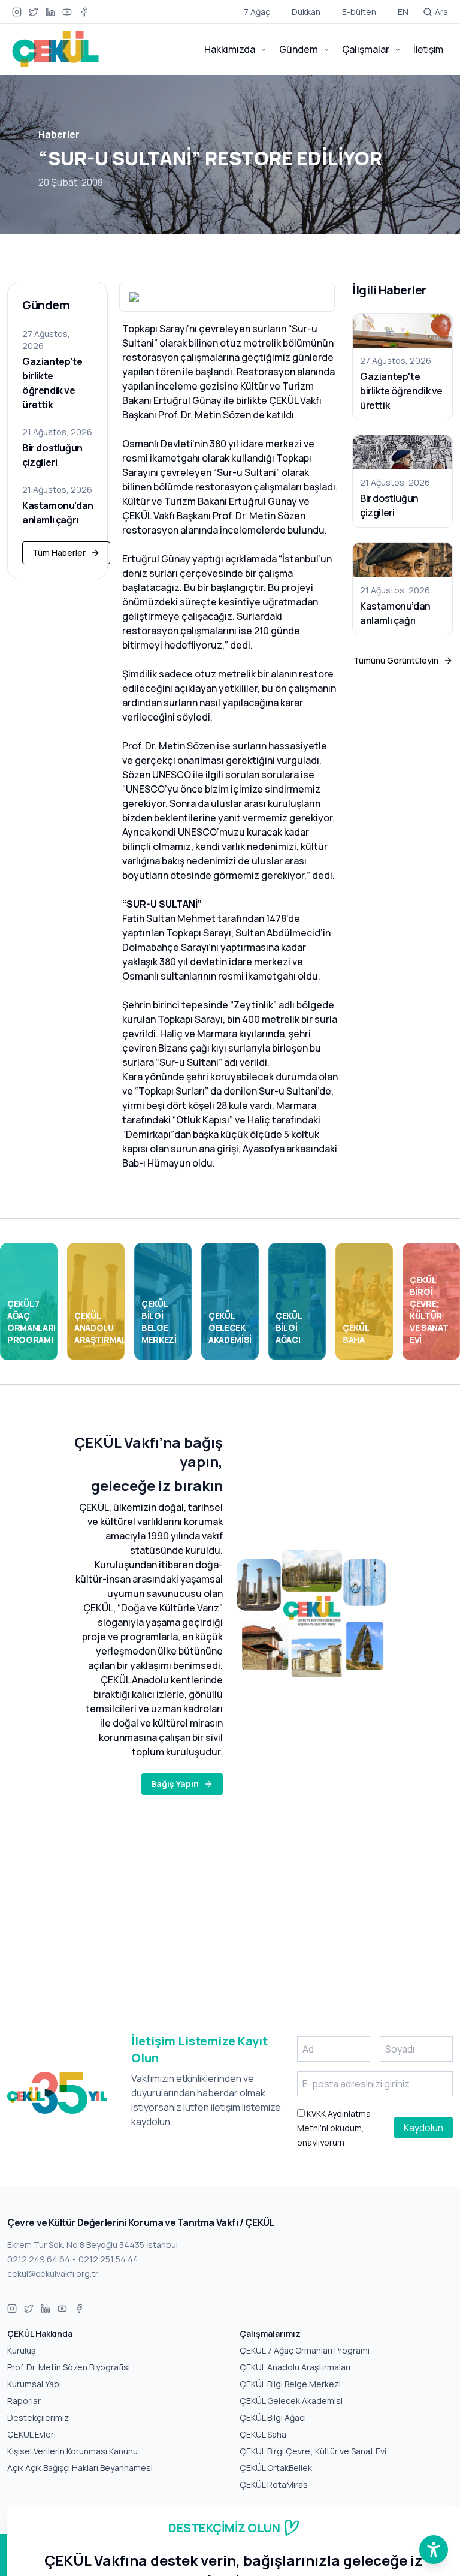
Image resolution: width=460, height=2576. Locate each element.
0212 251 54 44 (108, 2259)
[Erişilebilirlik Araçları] (434, 2550)
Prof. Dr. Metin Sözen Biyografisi (69, 2367)
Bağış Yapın (175, 1784)
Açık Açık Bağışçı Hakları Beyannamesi (80, 2468)
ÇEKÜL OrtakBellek (276, 2468)
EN (403, 12)
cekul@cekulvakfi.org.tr (53, 2274)
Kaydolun (423, 2128)
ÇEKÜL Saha (263, 2434)
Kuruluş (21, 2350)
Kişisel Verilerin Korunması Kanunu (72, 2451)
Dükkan (306, 12)
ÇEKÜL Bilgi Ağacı (273, 2417)
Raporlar (24, 2401)
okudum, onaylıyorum (334, 2128)
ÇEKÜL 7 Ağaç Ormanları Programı (305, 2350)
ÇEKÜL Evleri (31, 2434)
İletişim (428, 49)
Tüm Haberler (59, 552)
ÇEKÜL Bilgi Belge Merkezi (290, 2384)
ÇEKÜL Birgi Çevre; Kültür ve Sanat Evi (313, 2451)
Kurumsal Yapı (34, 2384)
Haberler (59, 134)
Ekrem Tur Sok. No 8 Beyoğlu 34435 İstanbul (93, 2245)
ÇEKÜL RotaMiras (274, 2485)
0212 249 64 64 (39, 2259)
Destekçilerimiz (38, 2417)
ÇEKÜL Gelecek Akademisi (291, 2401)
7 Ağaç (257, 12)
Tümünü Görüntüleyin (396, 660)
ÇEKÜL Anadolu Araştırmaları (295, 2367)
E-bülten (359, 12)
